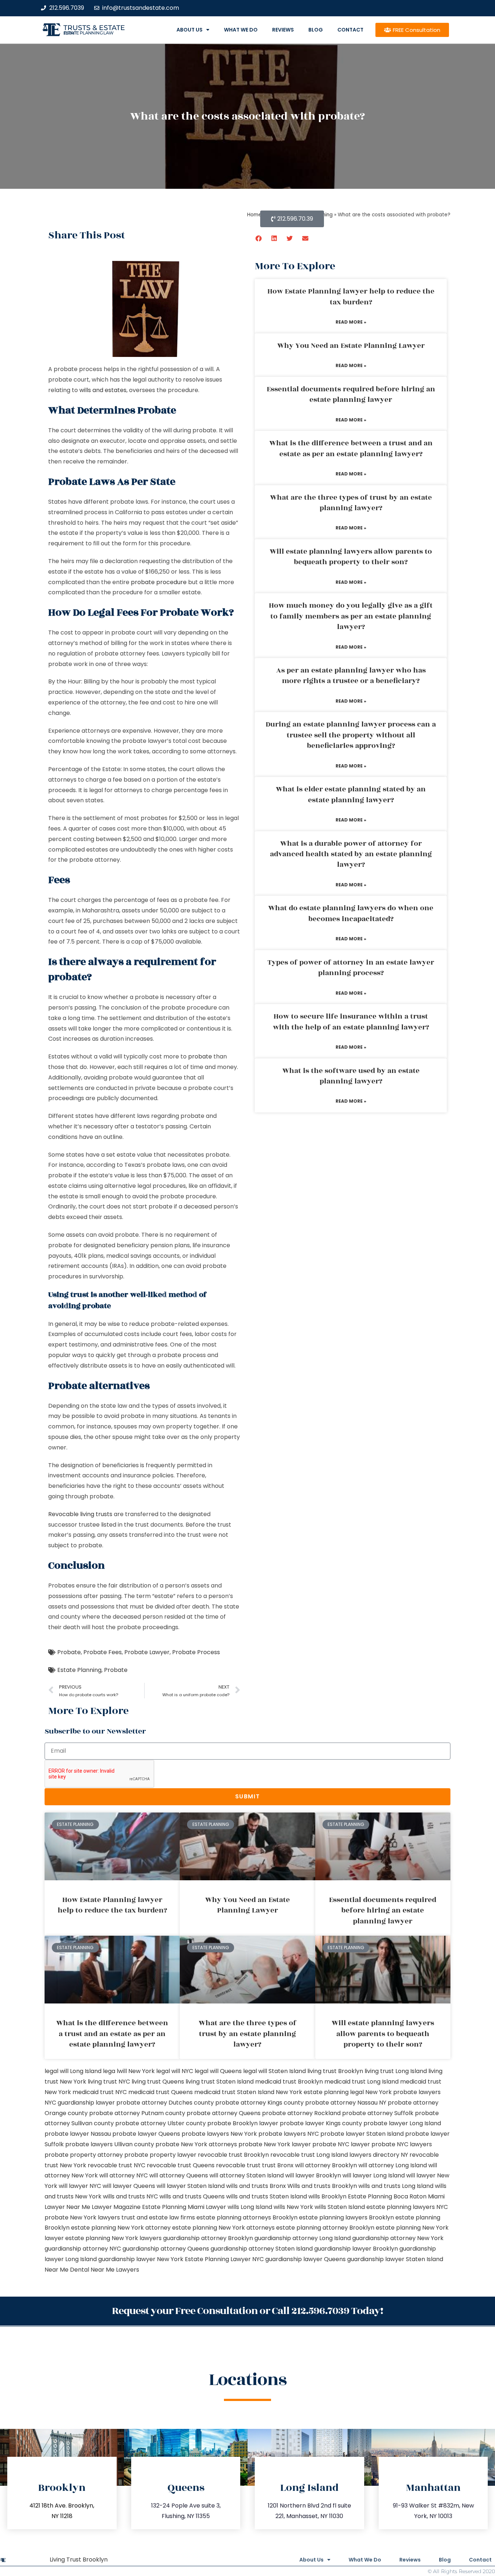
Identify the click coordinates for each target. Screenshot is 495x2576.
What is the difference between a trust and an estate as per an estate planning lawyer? (351, 448)
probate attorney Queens (224, 2113)
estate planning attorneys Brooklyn (247, 2217)
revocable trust (238, 2165)
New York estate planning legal (320, 2092)
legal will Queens (218, 2071)
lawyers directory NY (379, 2155)
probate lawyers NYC (289, 2134)
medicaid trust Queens (161, 2092)
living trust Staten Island (220, 2082)
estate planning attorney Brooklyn (325, 2228)
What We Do (241, 30)
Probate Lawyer (147, 1652)
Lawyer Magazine (116, 2207)
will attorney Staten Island (247, 2175)
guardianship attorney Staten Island (262, 2249)
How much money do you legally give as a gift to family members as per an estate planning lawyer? (351, 616)
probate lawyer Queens (146, 2134)
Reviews (283, 30)
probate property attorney (84, 2155)
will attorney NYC (124, 2175)
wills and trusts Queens (192, 2196)
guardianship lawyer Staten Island (395, 2259)
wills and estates (103, 390)
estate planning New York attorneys (223, 2228)
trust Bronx (278, 2165)
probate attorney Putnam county (137, 2113)
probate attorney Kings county (259, 2103)
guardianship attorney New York (398, 2238)
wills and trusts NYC (130, 2196)
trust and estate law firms (158, 2217)
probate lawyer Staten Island (362, 2134)
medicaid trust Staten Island (234, 2092)
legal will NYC (175, 2071)
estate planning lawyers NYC (407, 2207)
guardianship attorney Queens (166, 2249)
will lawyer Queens (129, 2186)
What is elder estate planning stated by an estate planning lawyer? (351, 794)
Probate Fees (103, 1652)
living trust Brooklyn (335, 2071)
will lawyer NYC (80, 2186)
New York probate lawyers (403, 2092)
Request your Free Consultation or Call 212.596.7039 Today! (247, 2311)
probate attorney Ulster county (161, 2123)
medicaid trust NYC (100, 2092)
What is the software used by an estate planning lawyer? (351, 1076)
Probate (69, 1652)
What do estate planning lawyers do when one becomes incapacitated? (351, 913)
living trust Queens (158, 2082)
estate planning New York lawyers (113, 2238)
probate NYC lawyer (341, 2144)
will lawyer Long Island (374, 2175)
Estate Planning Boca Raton (387, 2196)
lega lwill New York (129, 2071)
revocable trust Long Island (309, 2155)
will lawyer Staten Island (191, 2186)
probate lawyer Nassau (78, 2134)
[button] (259, 238)
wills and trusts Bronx (256, 2186)
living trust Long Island (396, 2071)
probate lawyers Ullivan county (110, 2144)
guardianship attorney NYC (83, 2249)
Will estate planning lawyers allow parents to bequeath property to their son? (351, 557)
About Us (190, 30)
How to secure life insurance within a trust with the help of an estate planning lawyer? (351, 1022)
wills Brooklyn (327, 2196)
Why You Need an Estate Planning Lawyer (351, 346)
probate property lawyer (160, 2155)
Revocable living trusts (80, 1514)
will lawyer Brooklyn (313, 2175)
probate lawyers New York (219, 2134)
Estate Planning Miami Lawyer (184, 2207)
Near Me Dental (67, 2270)
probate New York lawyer (275, 2144)
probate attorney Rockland (301, 2113)
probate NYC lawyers (402, 2144)
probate (200, 1056)
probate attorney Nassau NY (346, 2103)
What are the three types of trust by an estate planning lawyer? (351, 503)
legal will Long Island (73, 2071)
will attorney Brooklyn (326, 2165)
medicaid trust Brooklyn (289, 2082)
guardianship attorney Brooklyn (208, 2238)
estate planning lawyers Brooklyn (346, 2217)
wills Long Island (250, 2207)
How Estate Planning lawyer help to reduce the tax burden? (351, 297)
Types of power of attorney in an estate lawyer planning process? (351, 968)
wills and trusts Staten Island (267, 2196)
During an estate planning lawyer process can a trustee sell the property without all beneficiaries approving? (351, 735)
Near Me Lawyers (115, 2270)
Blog (316, 30)
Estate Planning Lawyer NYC (224, 2259)
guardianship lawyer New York (141, 2259)
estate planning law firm (89, 33)
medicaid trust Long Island (361, 2082)
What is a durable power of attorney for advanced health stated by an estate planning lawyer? (351, 854)
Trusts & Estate (94, 28)
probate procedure (159, 582)
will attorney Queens (179, 2175)
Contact (350, 30)
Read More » (351, 322)
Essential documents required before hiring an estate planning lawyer (351, 394)
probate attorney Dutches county (165, 2103)
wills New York (293, 2207)
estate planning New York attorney (121, 2228)
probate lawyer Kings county (321, 2123)
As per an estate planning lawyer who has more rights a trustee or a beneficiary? (351, 676)
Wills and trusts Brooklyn (322, 2186)
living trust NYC (109, 2082)
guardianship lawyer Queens (305, 2259)
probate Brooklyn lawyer (243, 2123)
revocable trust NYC (117, 2165)
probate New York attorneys (196, 2144)
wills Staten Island (340, 2207)
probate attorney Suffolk (378, 2113)
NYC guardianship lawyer (80, 2103)
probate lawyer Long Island (402, 2123)
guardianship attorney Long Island (303, 2238)
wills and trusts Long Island (396, 2186)
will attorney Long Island (393, 2165)
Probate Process (196, 1652)
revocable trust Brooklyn (233, 2155)
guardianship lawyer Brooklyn (356, 2249)
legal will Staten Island (274, 2071)
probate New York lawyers (82, 2217)
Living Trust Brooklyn (79, 2560)
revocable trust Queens (181, 2165)
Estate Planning (79, 1670)
